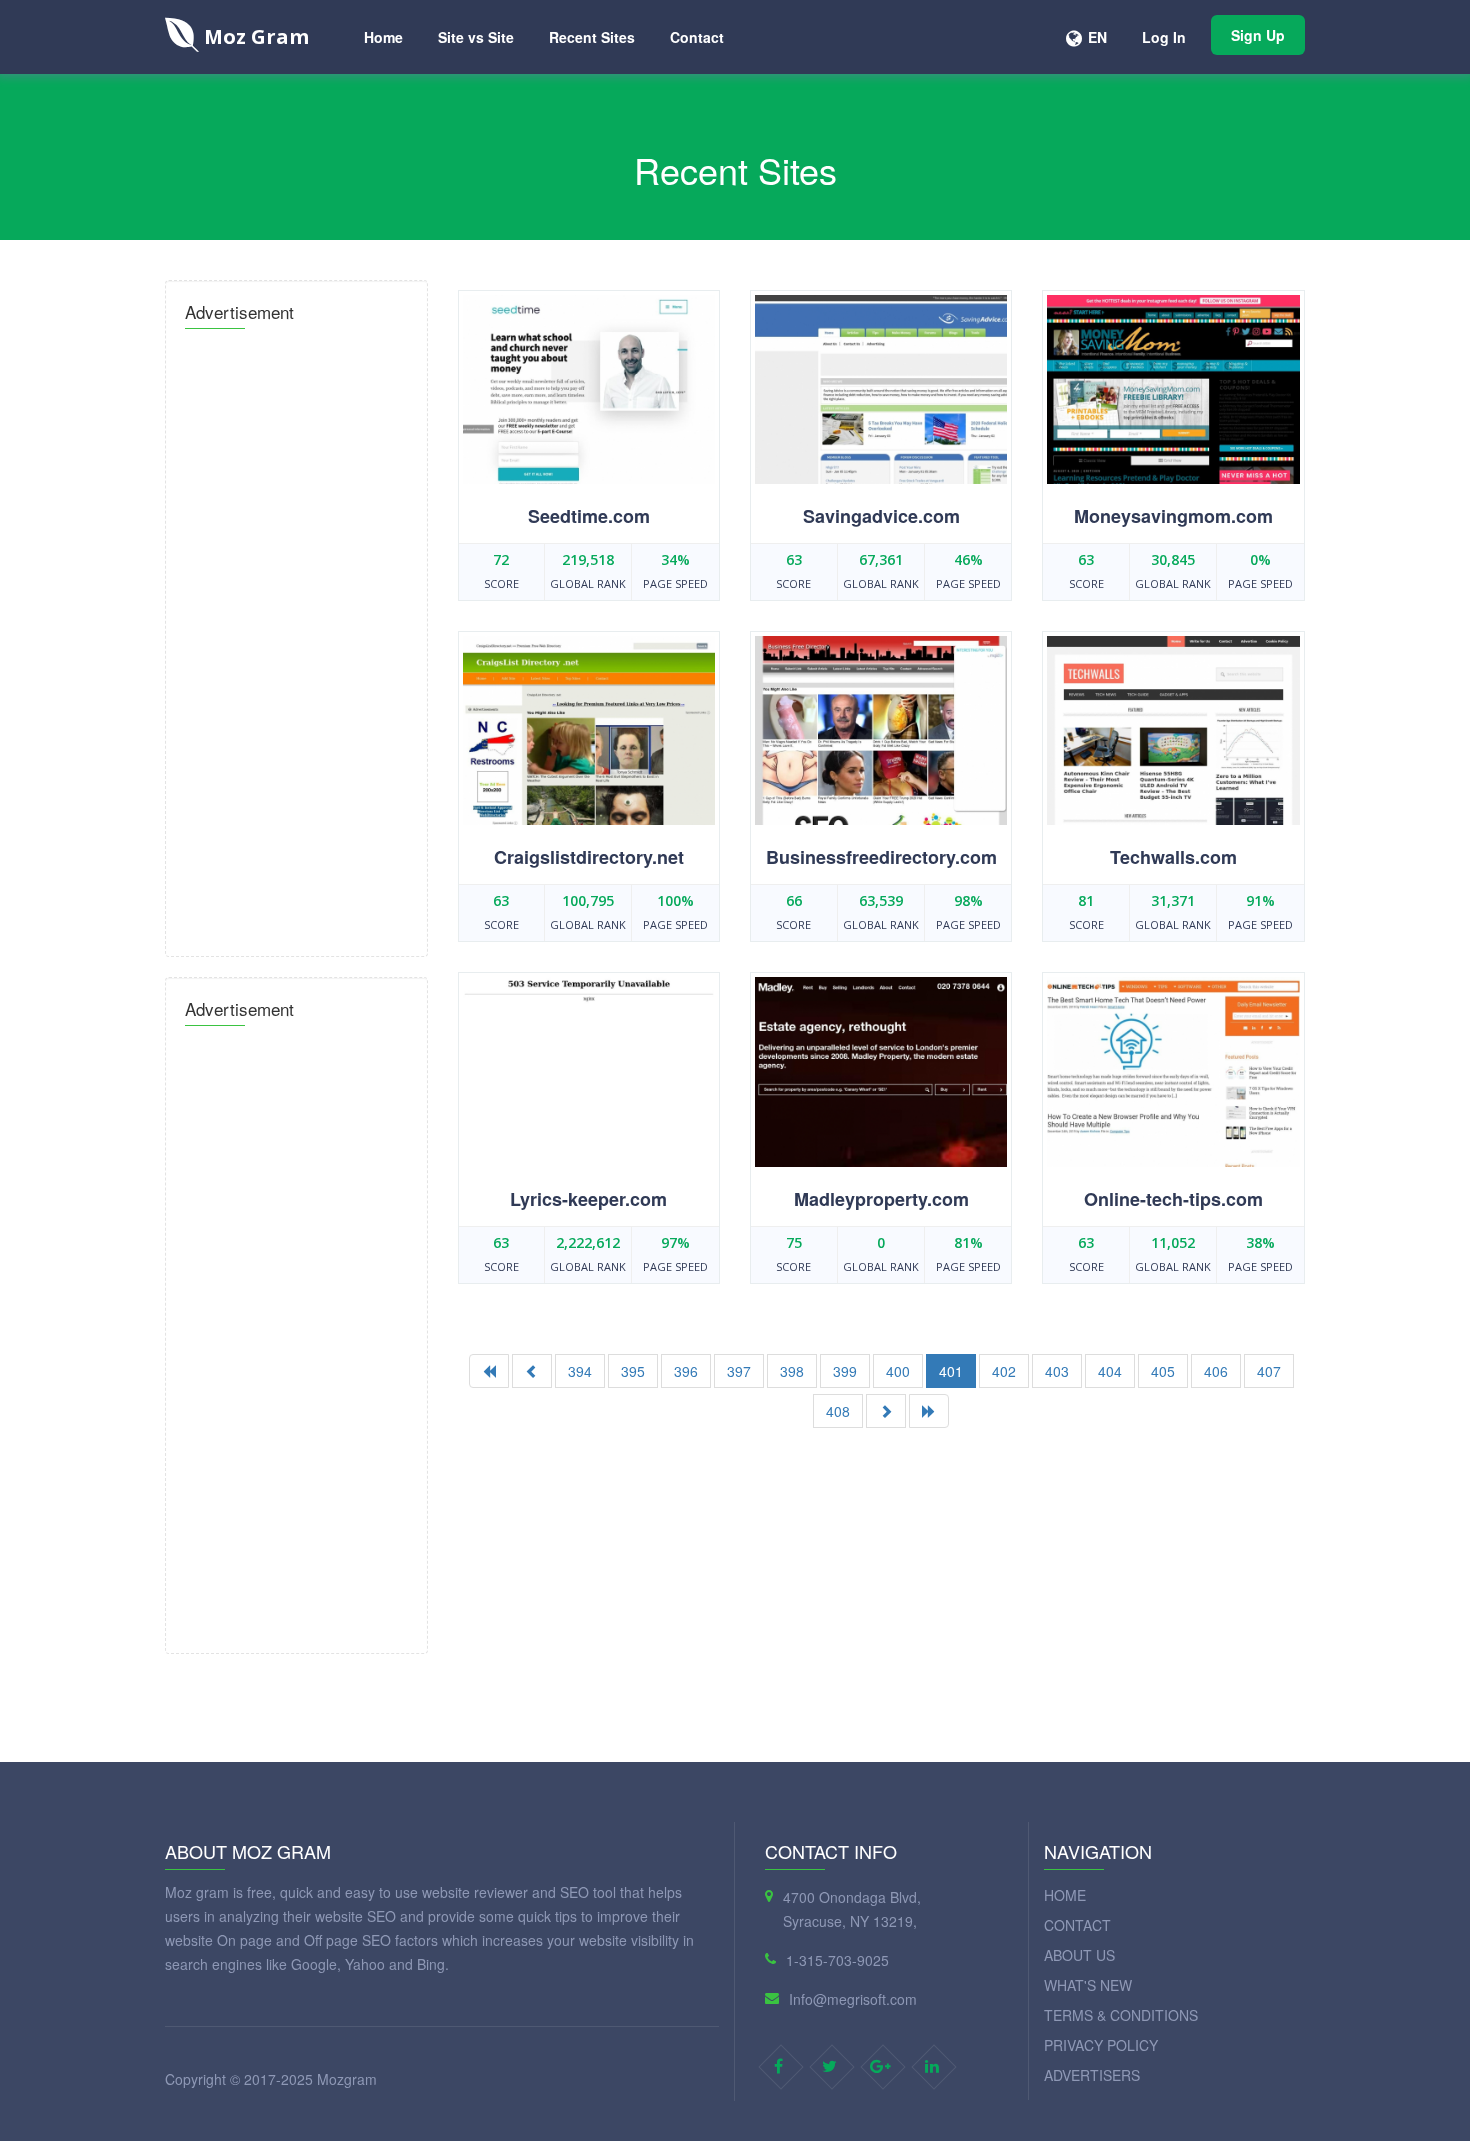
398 (792, 1371)
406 (1216, 1371)
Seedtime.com (589, 516)
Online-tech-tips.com (1173, 1199)
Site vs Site (476, 37)
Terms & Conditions (1121, 2015)
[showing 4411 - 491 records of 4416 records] (929, 1411)
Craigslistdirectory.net (589, 857)
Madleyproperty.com (881, 1199)
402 (1004, 1371)
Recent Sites (592, 37)
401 (951, 1371)
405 (1163, 1371)
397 (739, 1371)
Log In (1164, 37)
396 (686, 1371)
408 (838, 1411)
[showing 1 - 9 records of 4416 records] (489, 1371)
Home (383, 37)
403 (1057, 1371)
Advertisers (1092, 2075)
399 (845, 1371)
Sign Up (1258, 35)
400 (898, 1371)
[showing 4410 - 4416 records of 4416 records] (532, 1371)
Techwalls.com (1173, 857)
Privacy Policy (1101, 2045)
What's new (1088, 1985)
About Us (1079, 1955)
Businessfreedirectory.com (881, 857)
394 (580, 1371)
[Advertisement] (296, 637)
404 (1110, 1371)
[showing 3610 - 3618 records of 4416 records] (886, 1411)
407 (1269, 1371)
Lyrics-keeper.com (588, 1199)
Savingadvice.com (881, 516)
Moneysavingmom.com (1173, 516)
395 (633, 1371)
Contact (697, 37)
